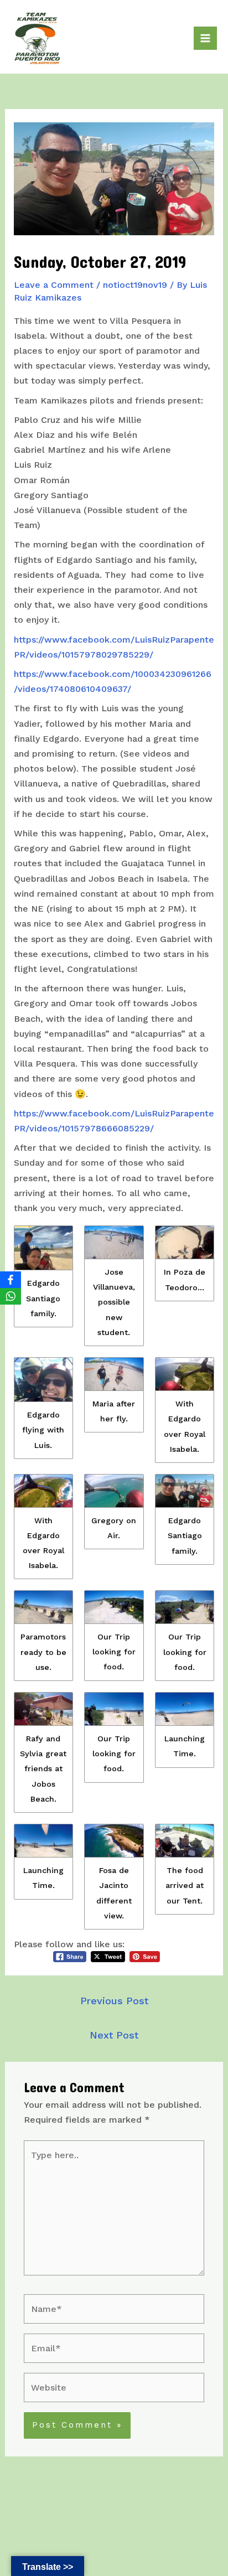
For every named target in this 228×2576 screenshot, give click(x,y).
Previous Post (114, 2001)
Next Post (114, 2035)
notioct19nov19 (135, 285)
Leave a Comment (54, 285)
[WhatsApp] (11, 1296)
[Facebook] (11, 1280)
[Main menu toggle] (205, 38)
